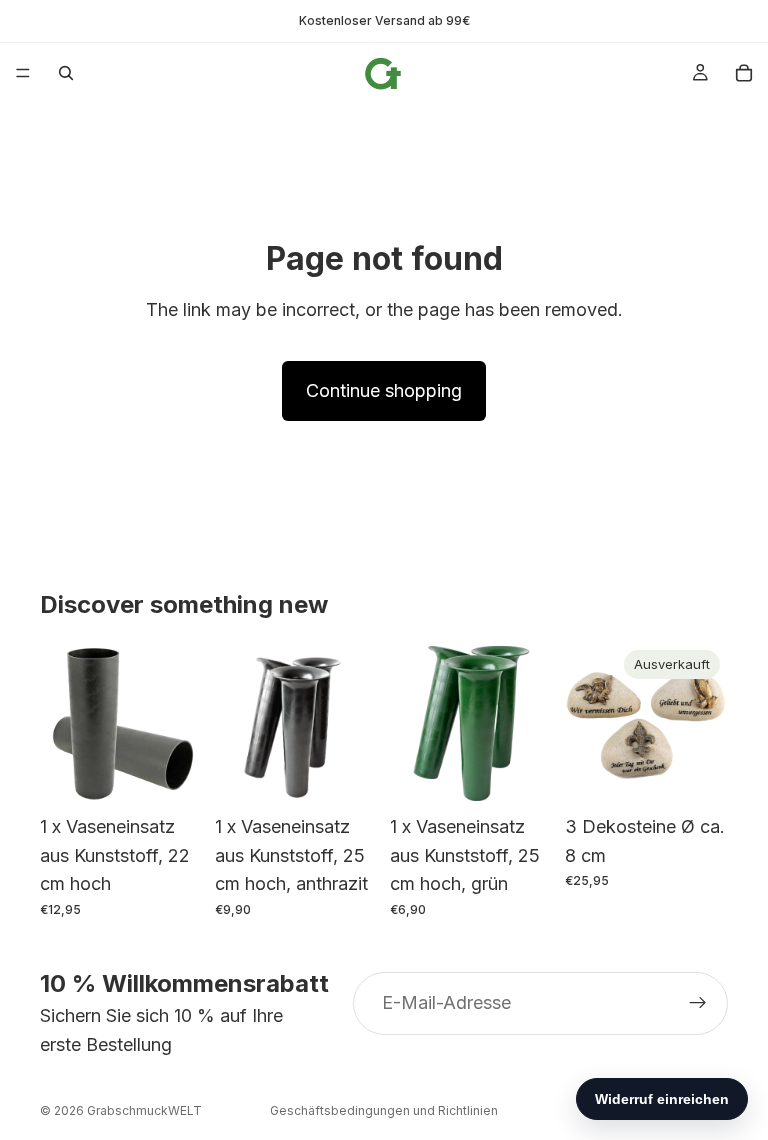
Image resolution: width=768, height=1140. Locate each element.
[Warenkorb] (744, 73)
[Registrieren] (698, 1004)
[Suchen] (66, 73)
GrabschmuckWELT (144, 1110)
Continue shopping (384, 390)
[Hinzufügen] (172, 774)
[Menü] (23, 73)
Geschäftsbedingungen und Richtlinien (384, 1110)
